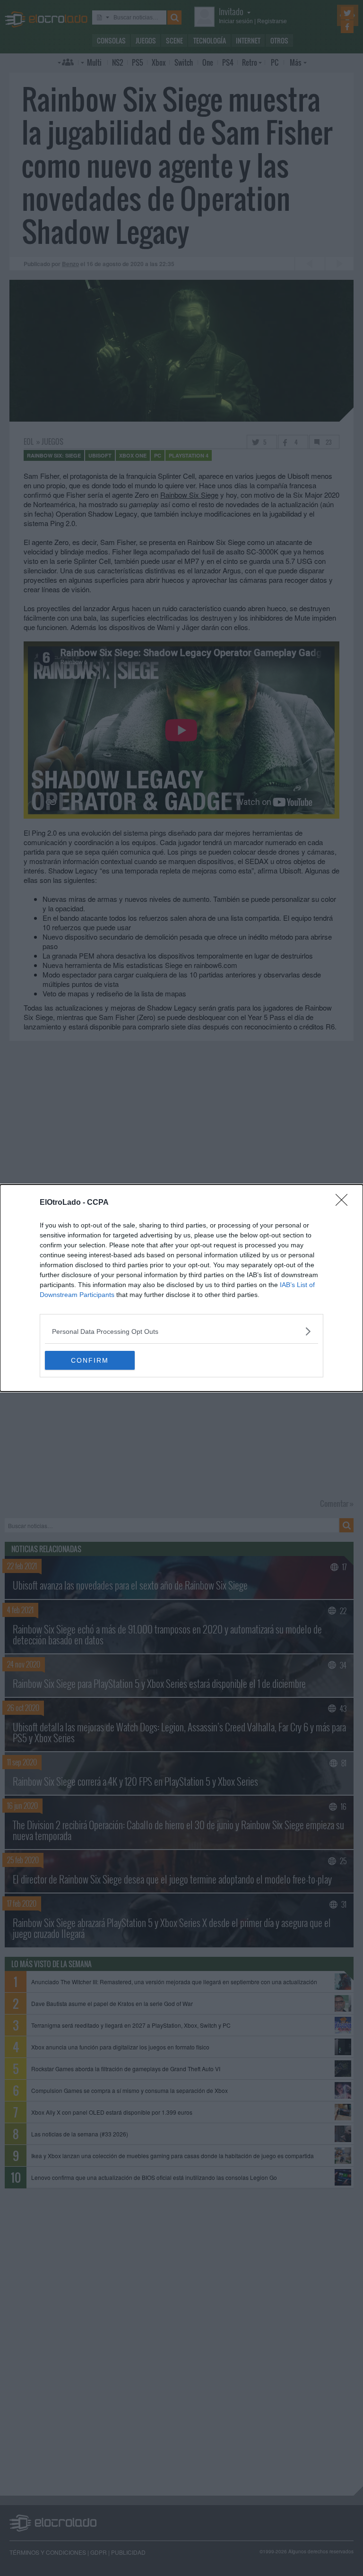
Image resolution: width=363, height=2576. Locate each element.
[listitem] (181, 1331)
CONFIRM (90, 1360)
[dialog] (181, 1288)
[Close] (345, 1203)
